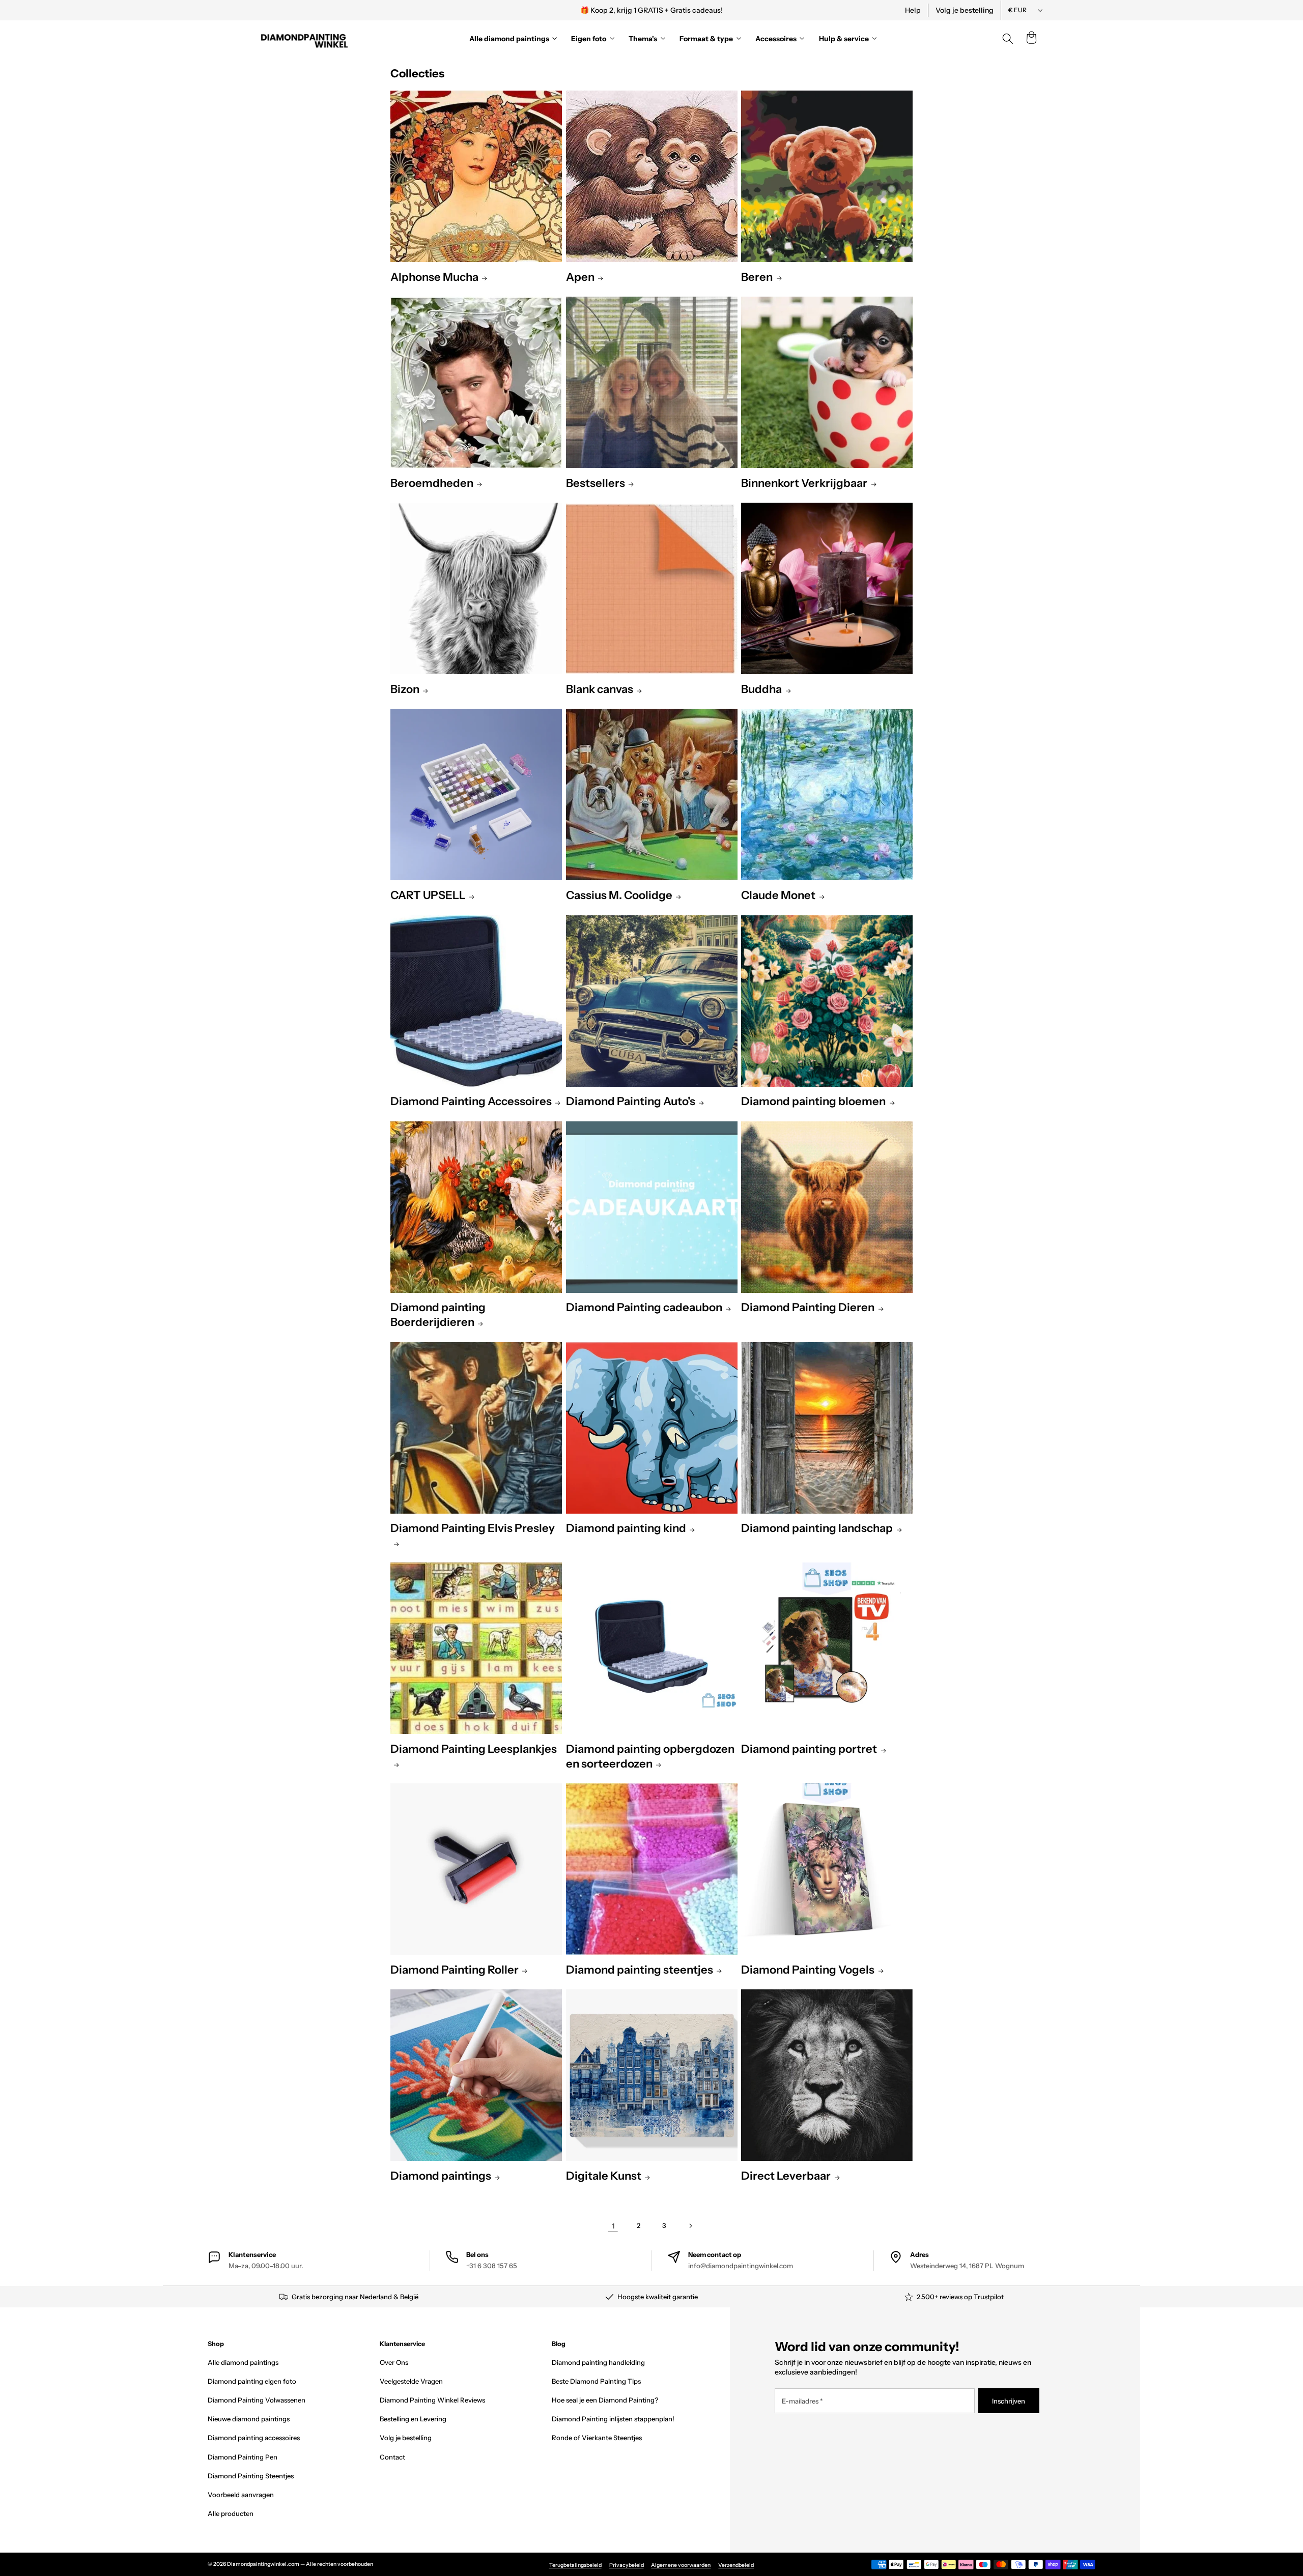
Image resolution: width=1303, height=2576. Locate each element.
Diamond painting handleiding (598, 2362)
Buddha (761, 689)
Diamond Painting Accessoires (471, 1101)
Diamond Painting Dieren (808, 1307)
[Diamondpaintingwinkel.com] (305, 39)
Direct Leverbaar (786, 2176)
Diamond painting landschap (817, 1528)
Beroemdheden (432, 483)
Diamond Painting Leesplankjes (474, 1749)
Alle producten (231, 2513)
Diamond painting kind (626, 1528)
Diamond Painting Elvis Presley (473, 1528)
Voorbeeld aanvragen (241, 2495)
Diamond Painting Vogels (808, 1970)
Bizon (405, 689)
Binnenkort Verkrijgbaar (804, 483)
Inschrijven (1009, 2401)
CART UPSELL (428, 895)
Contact (392, 2457)
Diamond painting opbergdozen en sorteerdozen (650, 1756)
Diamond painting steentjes (640, 1970)
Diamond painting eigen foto (252, 2381)
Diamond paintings (441, 2176)
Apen (580, 277)
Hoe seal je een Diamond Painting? (605, 2400)
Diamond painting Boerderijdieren (438, 1315)
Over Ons (394, 2362)
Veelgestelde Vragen (411, 2381)
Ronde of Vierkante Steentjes (597, 2438)
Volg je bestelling (965, 10)
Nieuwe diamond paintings (249, 2419)
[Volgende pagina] (690, 2226)
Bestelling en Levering (413, 2419)
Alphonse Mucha (434, 277)
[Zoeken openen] (1008, 39)
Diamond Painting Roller (455, 1970)
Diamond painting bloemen (813, 1101)
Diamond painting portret (809, 1749)
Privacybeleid (627, 2565)
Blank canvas (600, 689)
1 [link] (613, 2226)
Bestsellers (596, 483)
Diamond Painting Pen (243, 2457)
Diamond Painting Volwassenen (257, 2400)
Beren (757, 277)
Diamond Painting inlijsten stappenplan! (613, 2419)
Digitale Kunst (604, 2176)
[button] (1031, 39)
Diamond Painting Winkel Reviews (432, 2400)
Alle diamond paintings (243, 2362)
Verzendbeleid (736, 2565)
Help (913, 10)
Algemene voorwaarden (681, 2565)
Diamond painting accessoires (254, 2438)
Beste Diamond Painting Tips (596, 2381)
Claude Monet (778, 895)
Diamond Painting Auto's (631, 1101)
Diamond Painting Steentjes (251, 2476)
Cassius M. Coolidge (619, 895)
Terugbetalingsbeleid (575, 2565)
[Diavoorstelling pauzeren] (790, 10)
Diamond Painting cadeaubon (644, 1307)
